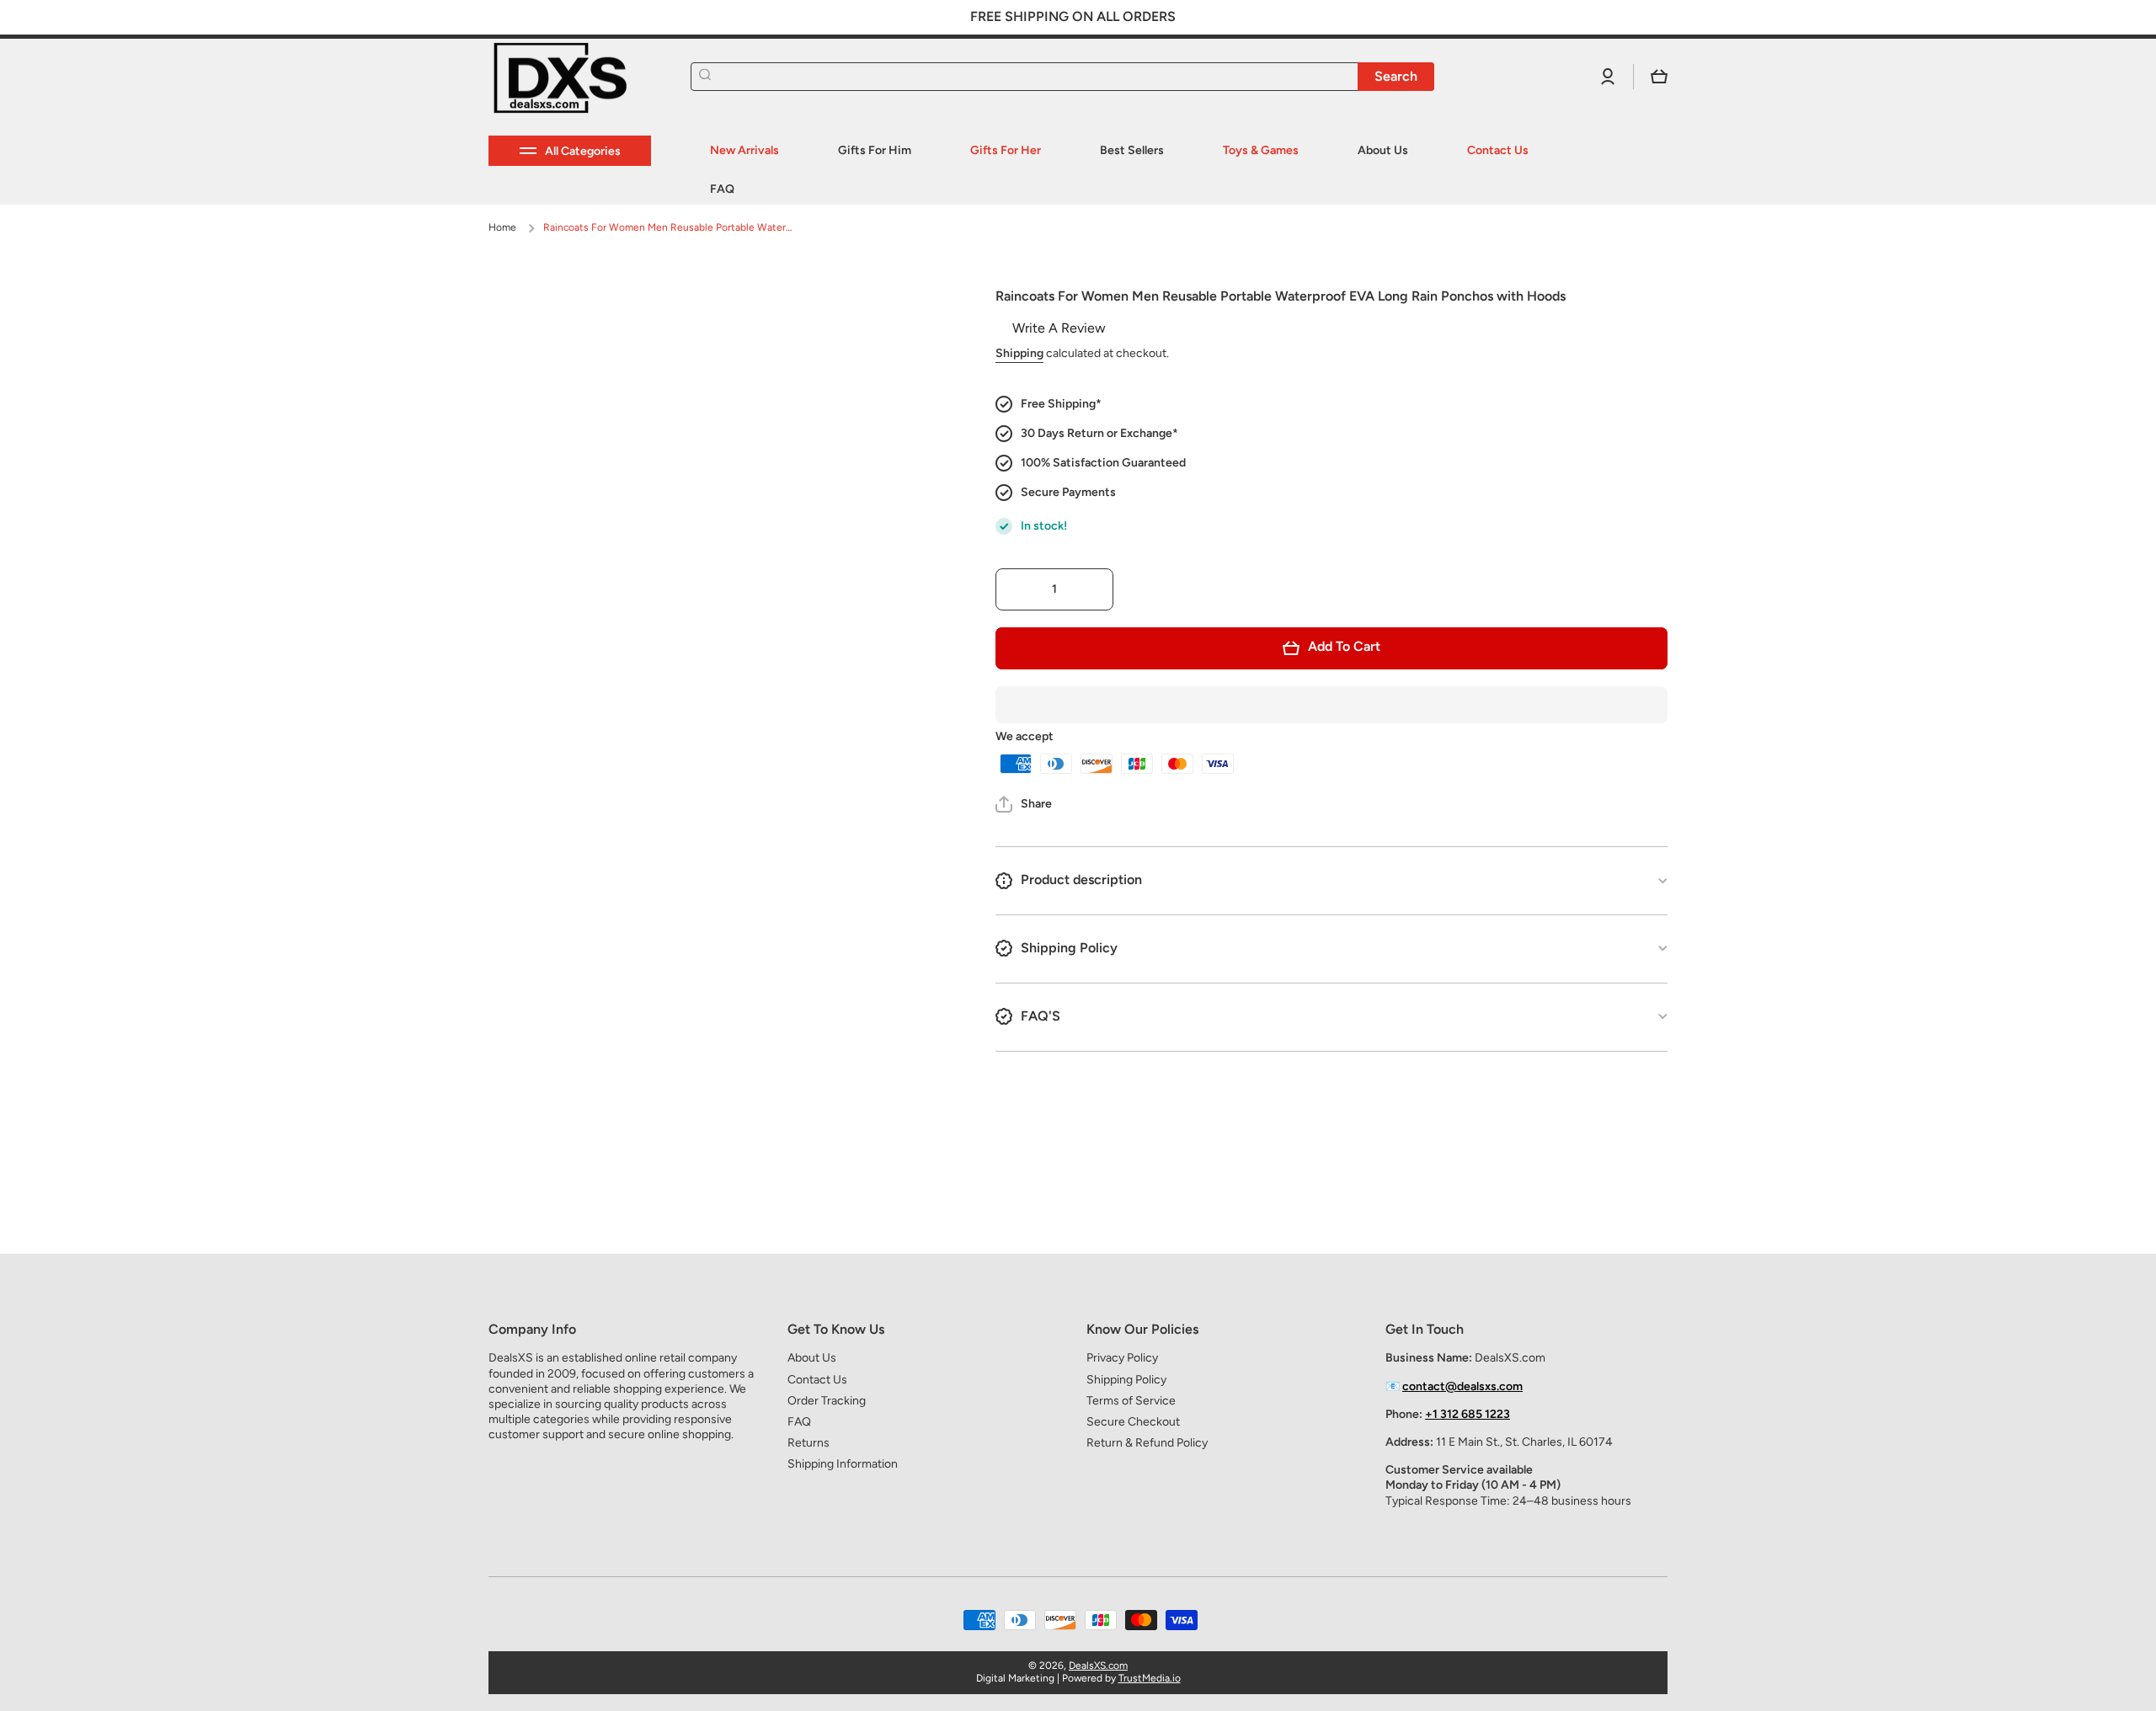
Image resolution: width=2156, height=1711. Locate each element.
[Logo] (573, 77)
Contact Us (817, 1380)
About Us (812, 1358)
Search (1396, 76)
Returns (808, 1443)
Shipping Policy (1126, 1380)
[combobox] (1062, 77)
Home (502, 227)
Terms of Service (1131, 1401)
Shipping (1019, 353)
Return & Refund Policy (1147, 1443)
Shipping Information (843, 1464)
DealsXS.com (1098, 1666)
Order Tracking (827, 1401)
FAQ (799, 1422)
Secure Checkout (1133, 1422)
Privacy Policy (1122, 1358)
